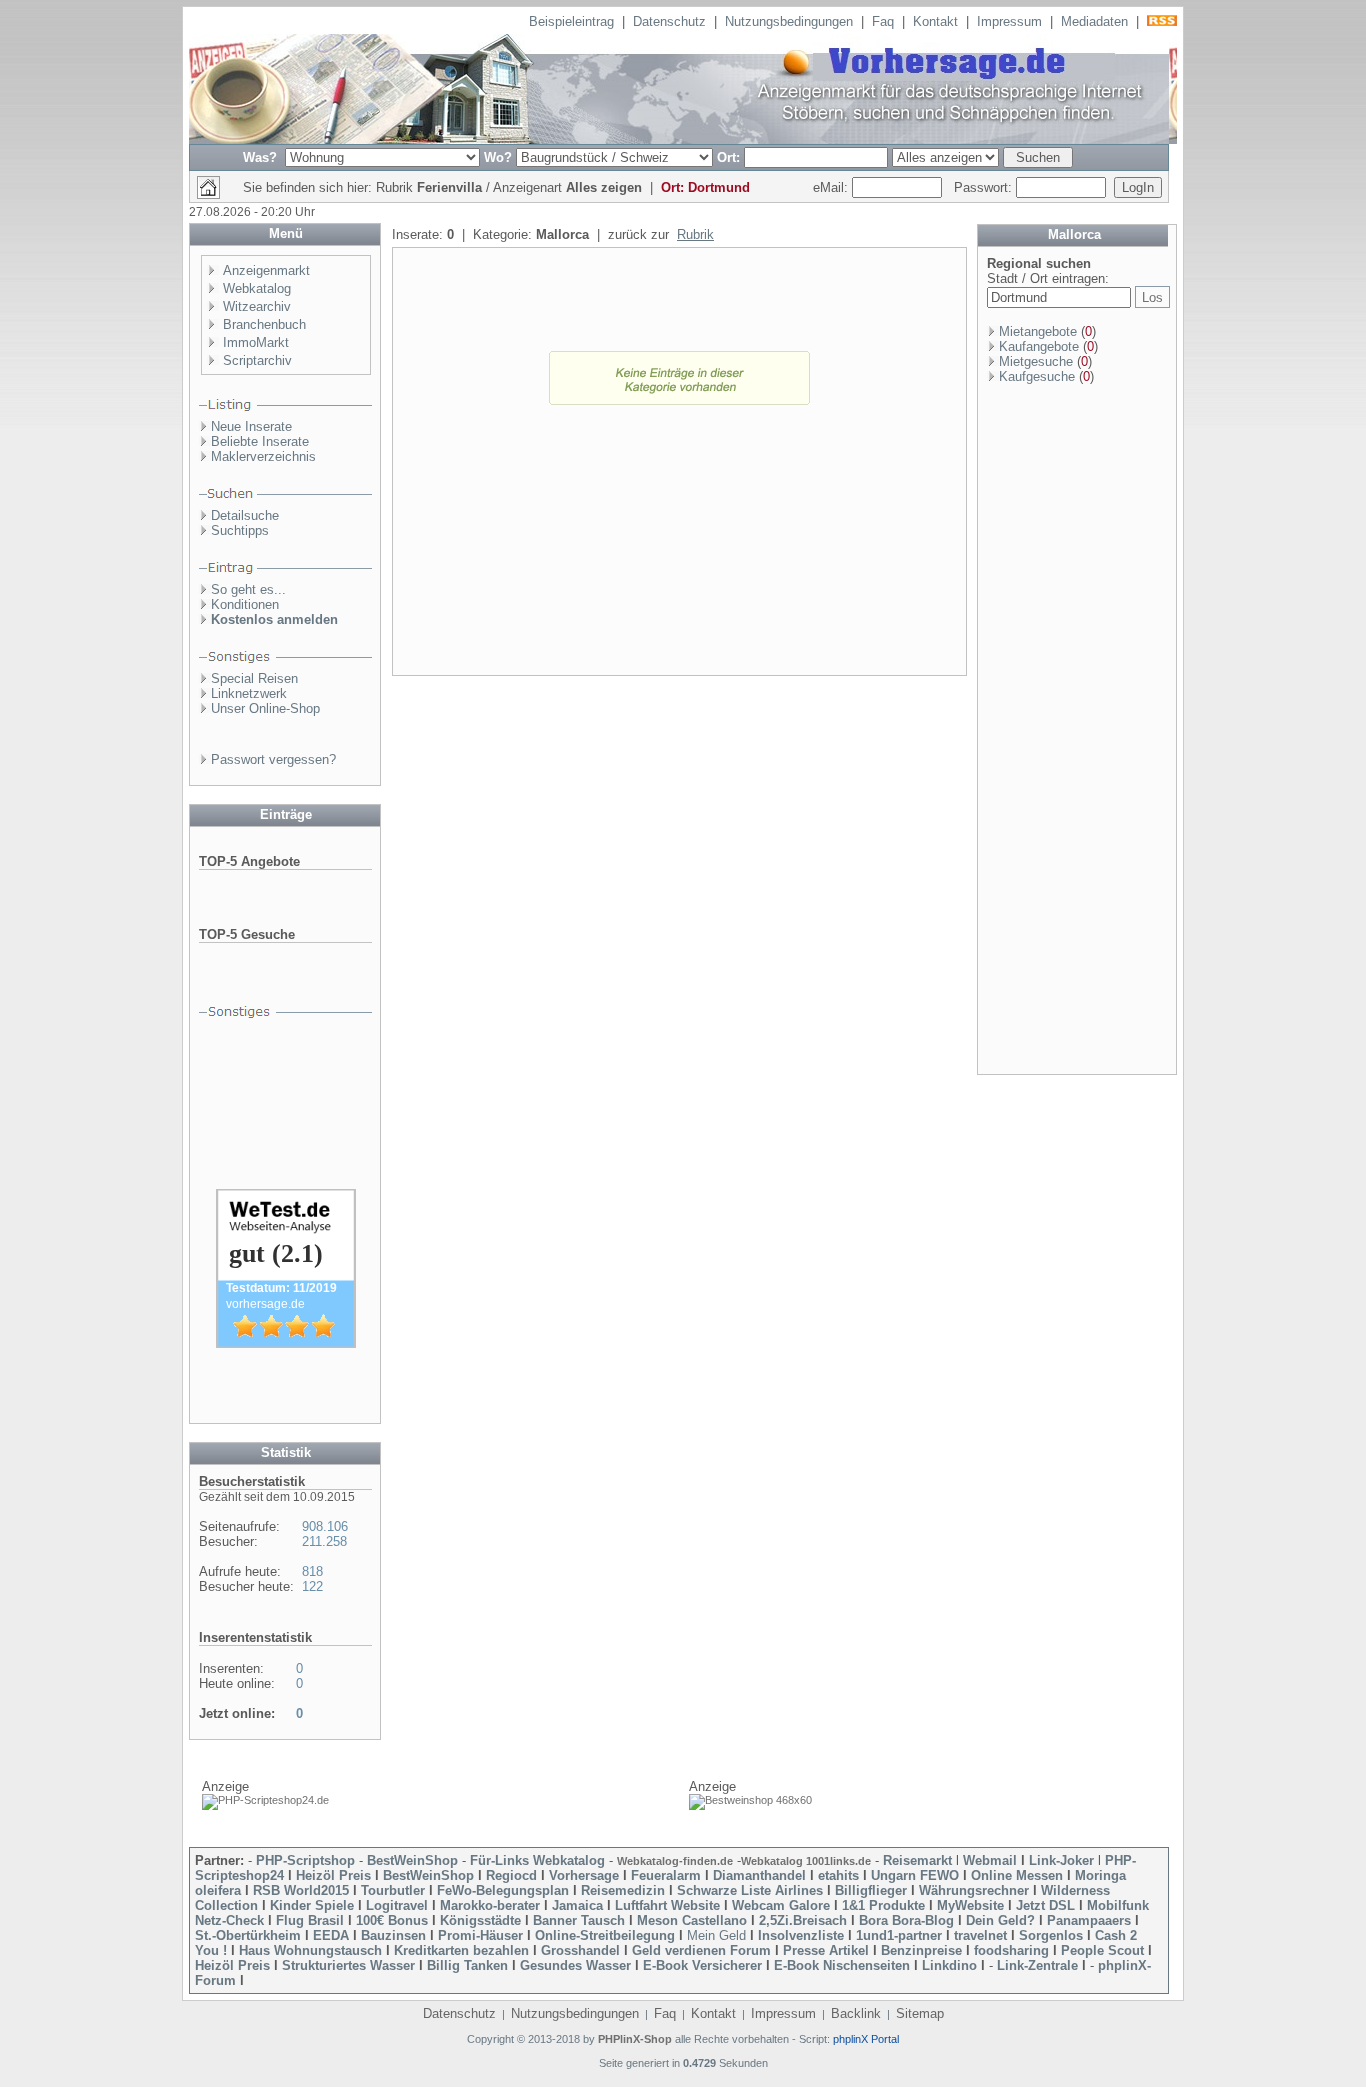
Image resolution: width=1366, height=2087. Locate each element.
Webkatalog (257, 288)
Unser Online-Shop (265, 708)
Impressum (1009, 21)
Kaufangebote (1039, 346)
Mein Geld (716, 1935)
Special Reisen (254, 678)
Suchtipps (240, 530)
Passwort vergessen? (273, 759)
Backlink (856, 2013)
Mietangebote (1038, 331)
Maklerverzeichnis (263, 456)
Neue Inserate (251, 426)
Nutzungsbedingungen (789, 21)
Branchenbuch (264, 324)
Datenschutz (669, 21)
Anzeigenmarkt (266, 270)
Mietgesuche (1036, 361)
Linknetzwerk (249, 693)
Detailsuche (245, 515)
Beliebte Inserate (260, 441)
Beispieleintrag (571, 21)
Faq (883, 21)
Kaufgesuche (1037, 376)
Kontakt (935, 21)
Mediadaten (1094, 21)
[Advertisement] (679, 547)
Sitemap (920, 2013)
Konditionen (245, 604)
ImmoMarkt (256, 342)
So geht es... (248, 589)
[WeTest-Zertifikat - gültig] (286, 1344)
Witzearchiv (257, 306)
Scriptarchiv (257, 360)
